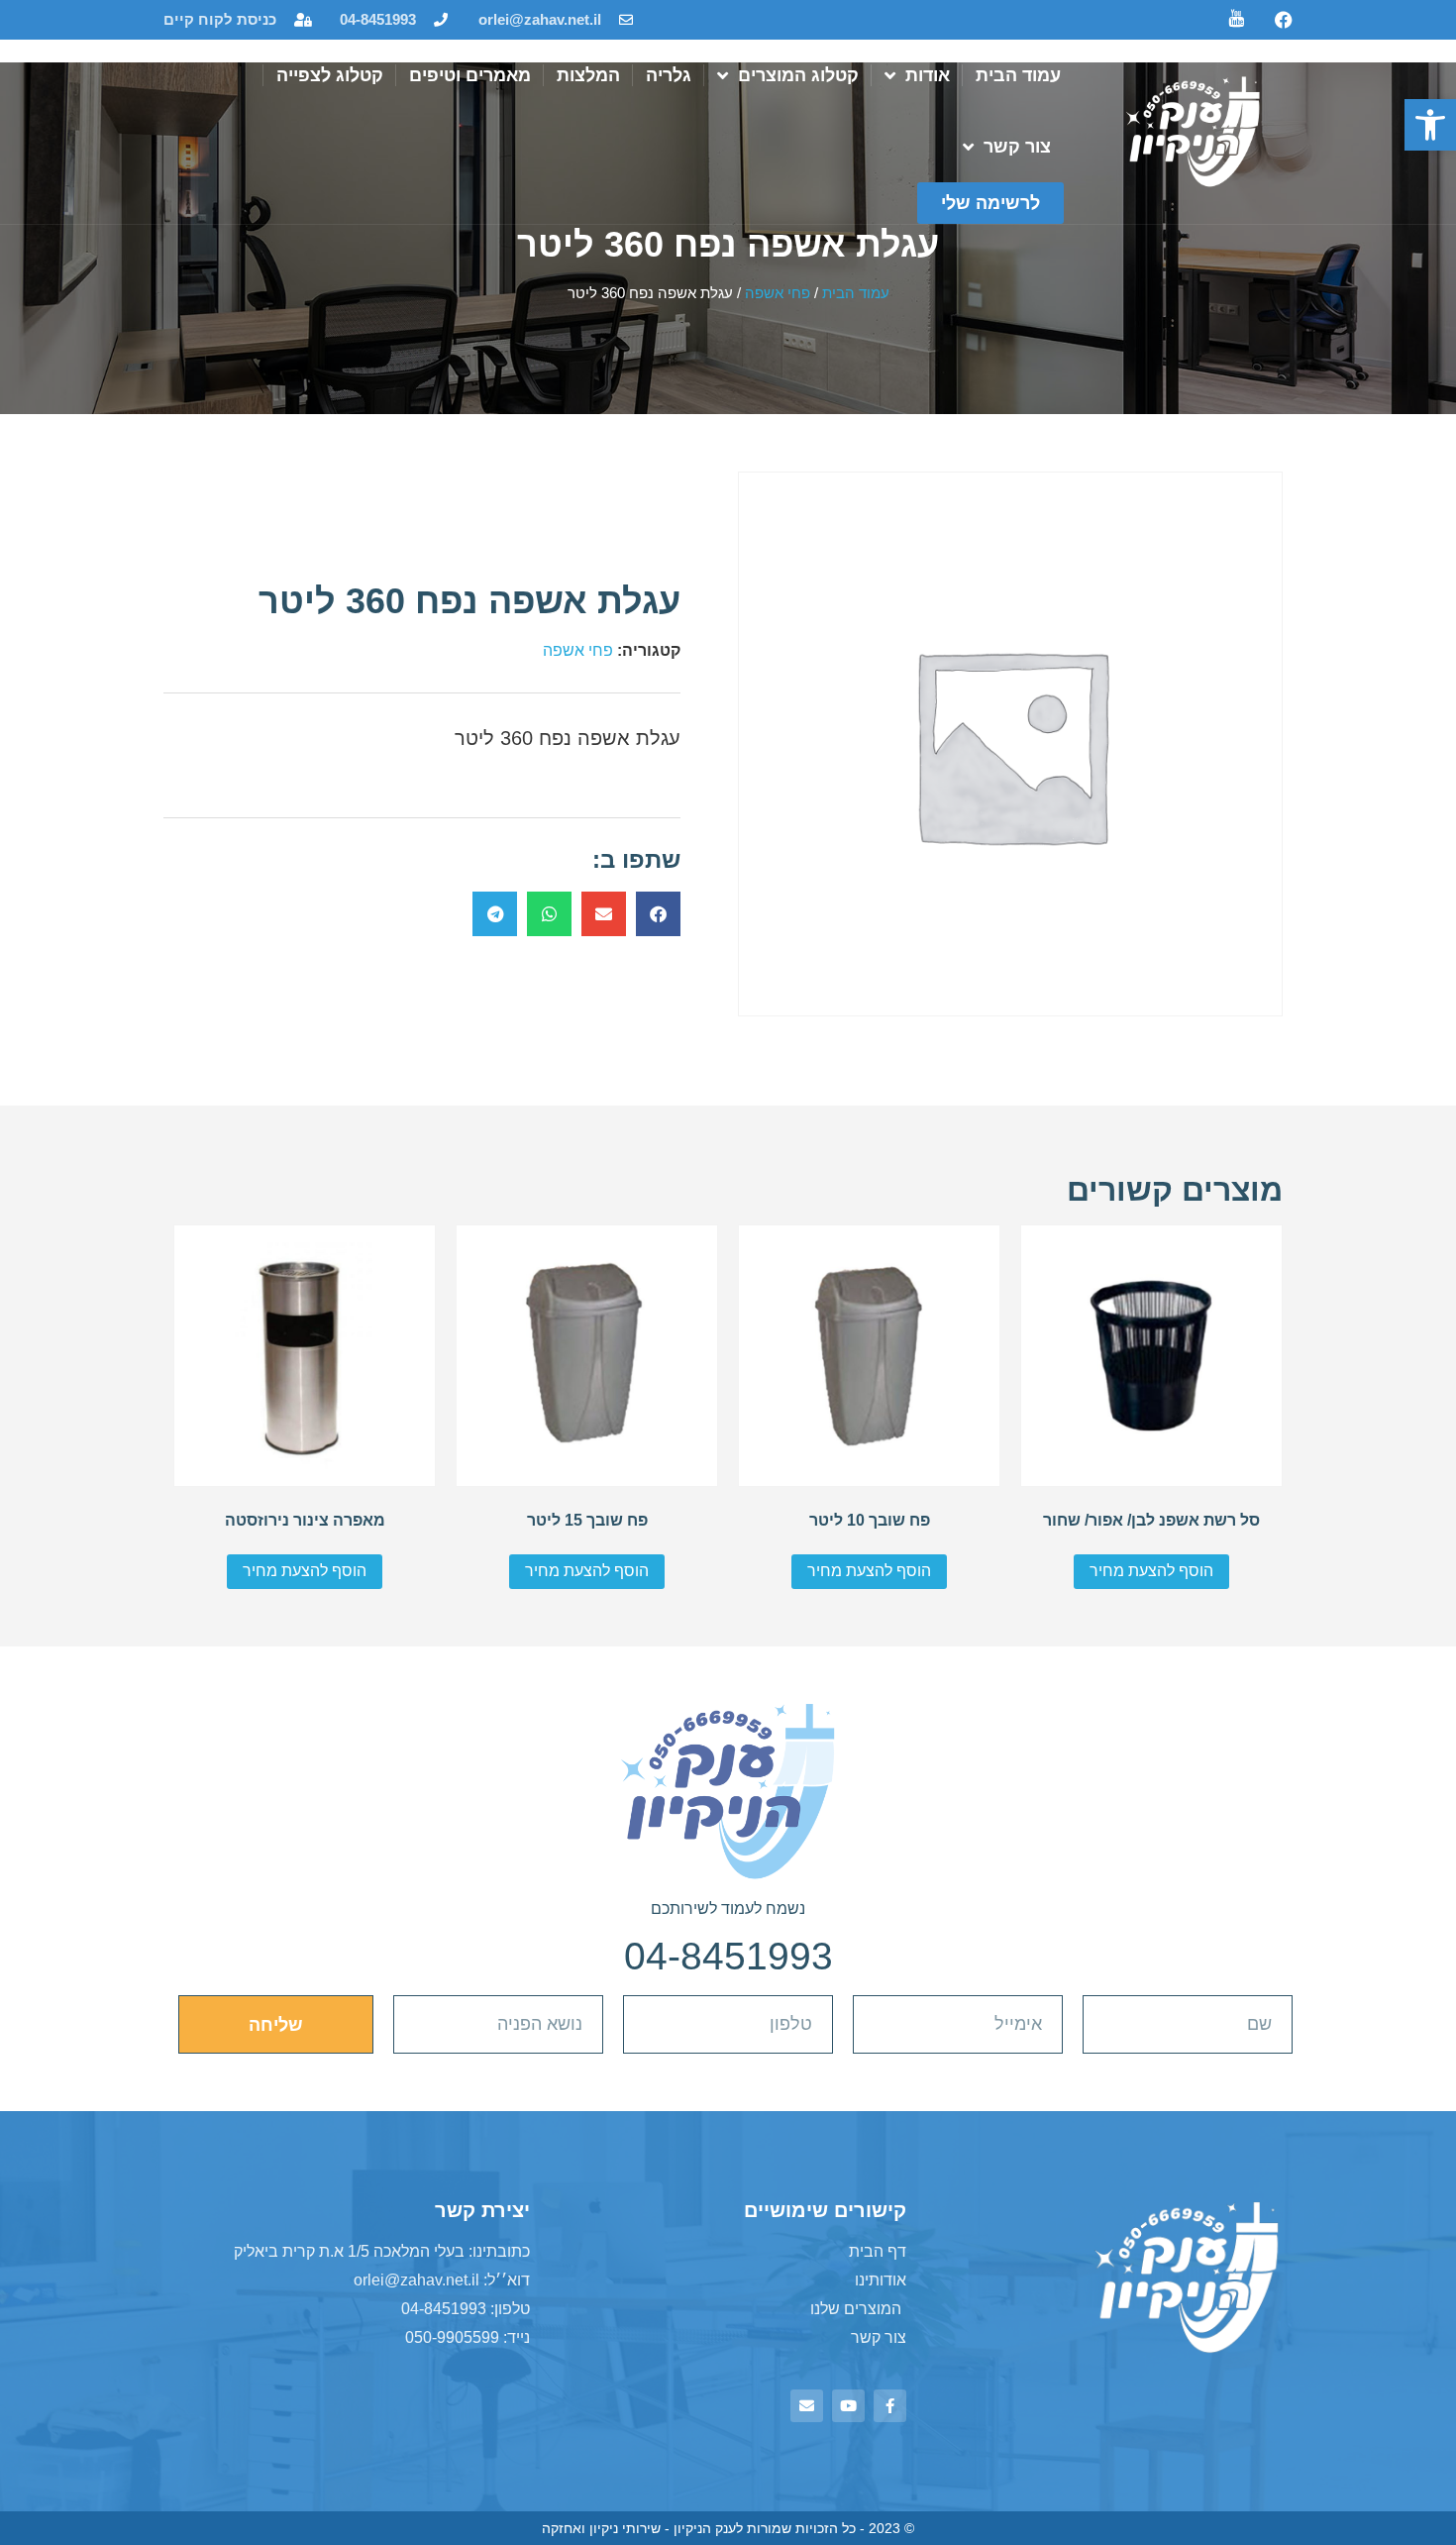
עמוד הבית (1018, 75)
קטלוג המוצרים (798, 75)
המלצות (588, 75)
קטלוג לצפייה (330, 75)
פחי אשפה (778, 293)
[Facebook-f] (890, 2406)
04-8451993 (728, 1956)
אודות (928, 75)
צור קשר (1017, 147)
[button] (1430, 125)
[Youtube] (848, 2406)
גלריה (669, 75)
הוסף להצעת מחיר (1151, 1571)
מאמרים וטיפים (470, 75)
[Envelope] (807, 2406)
